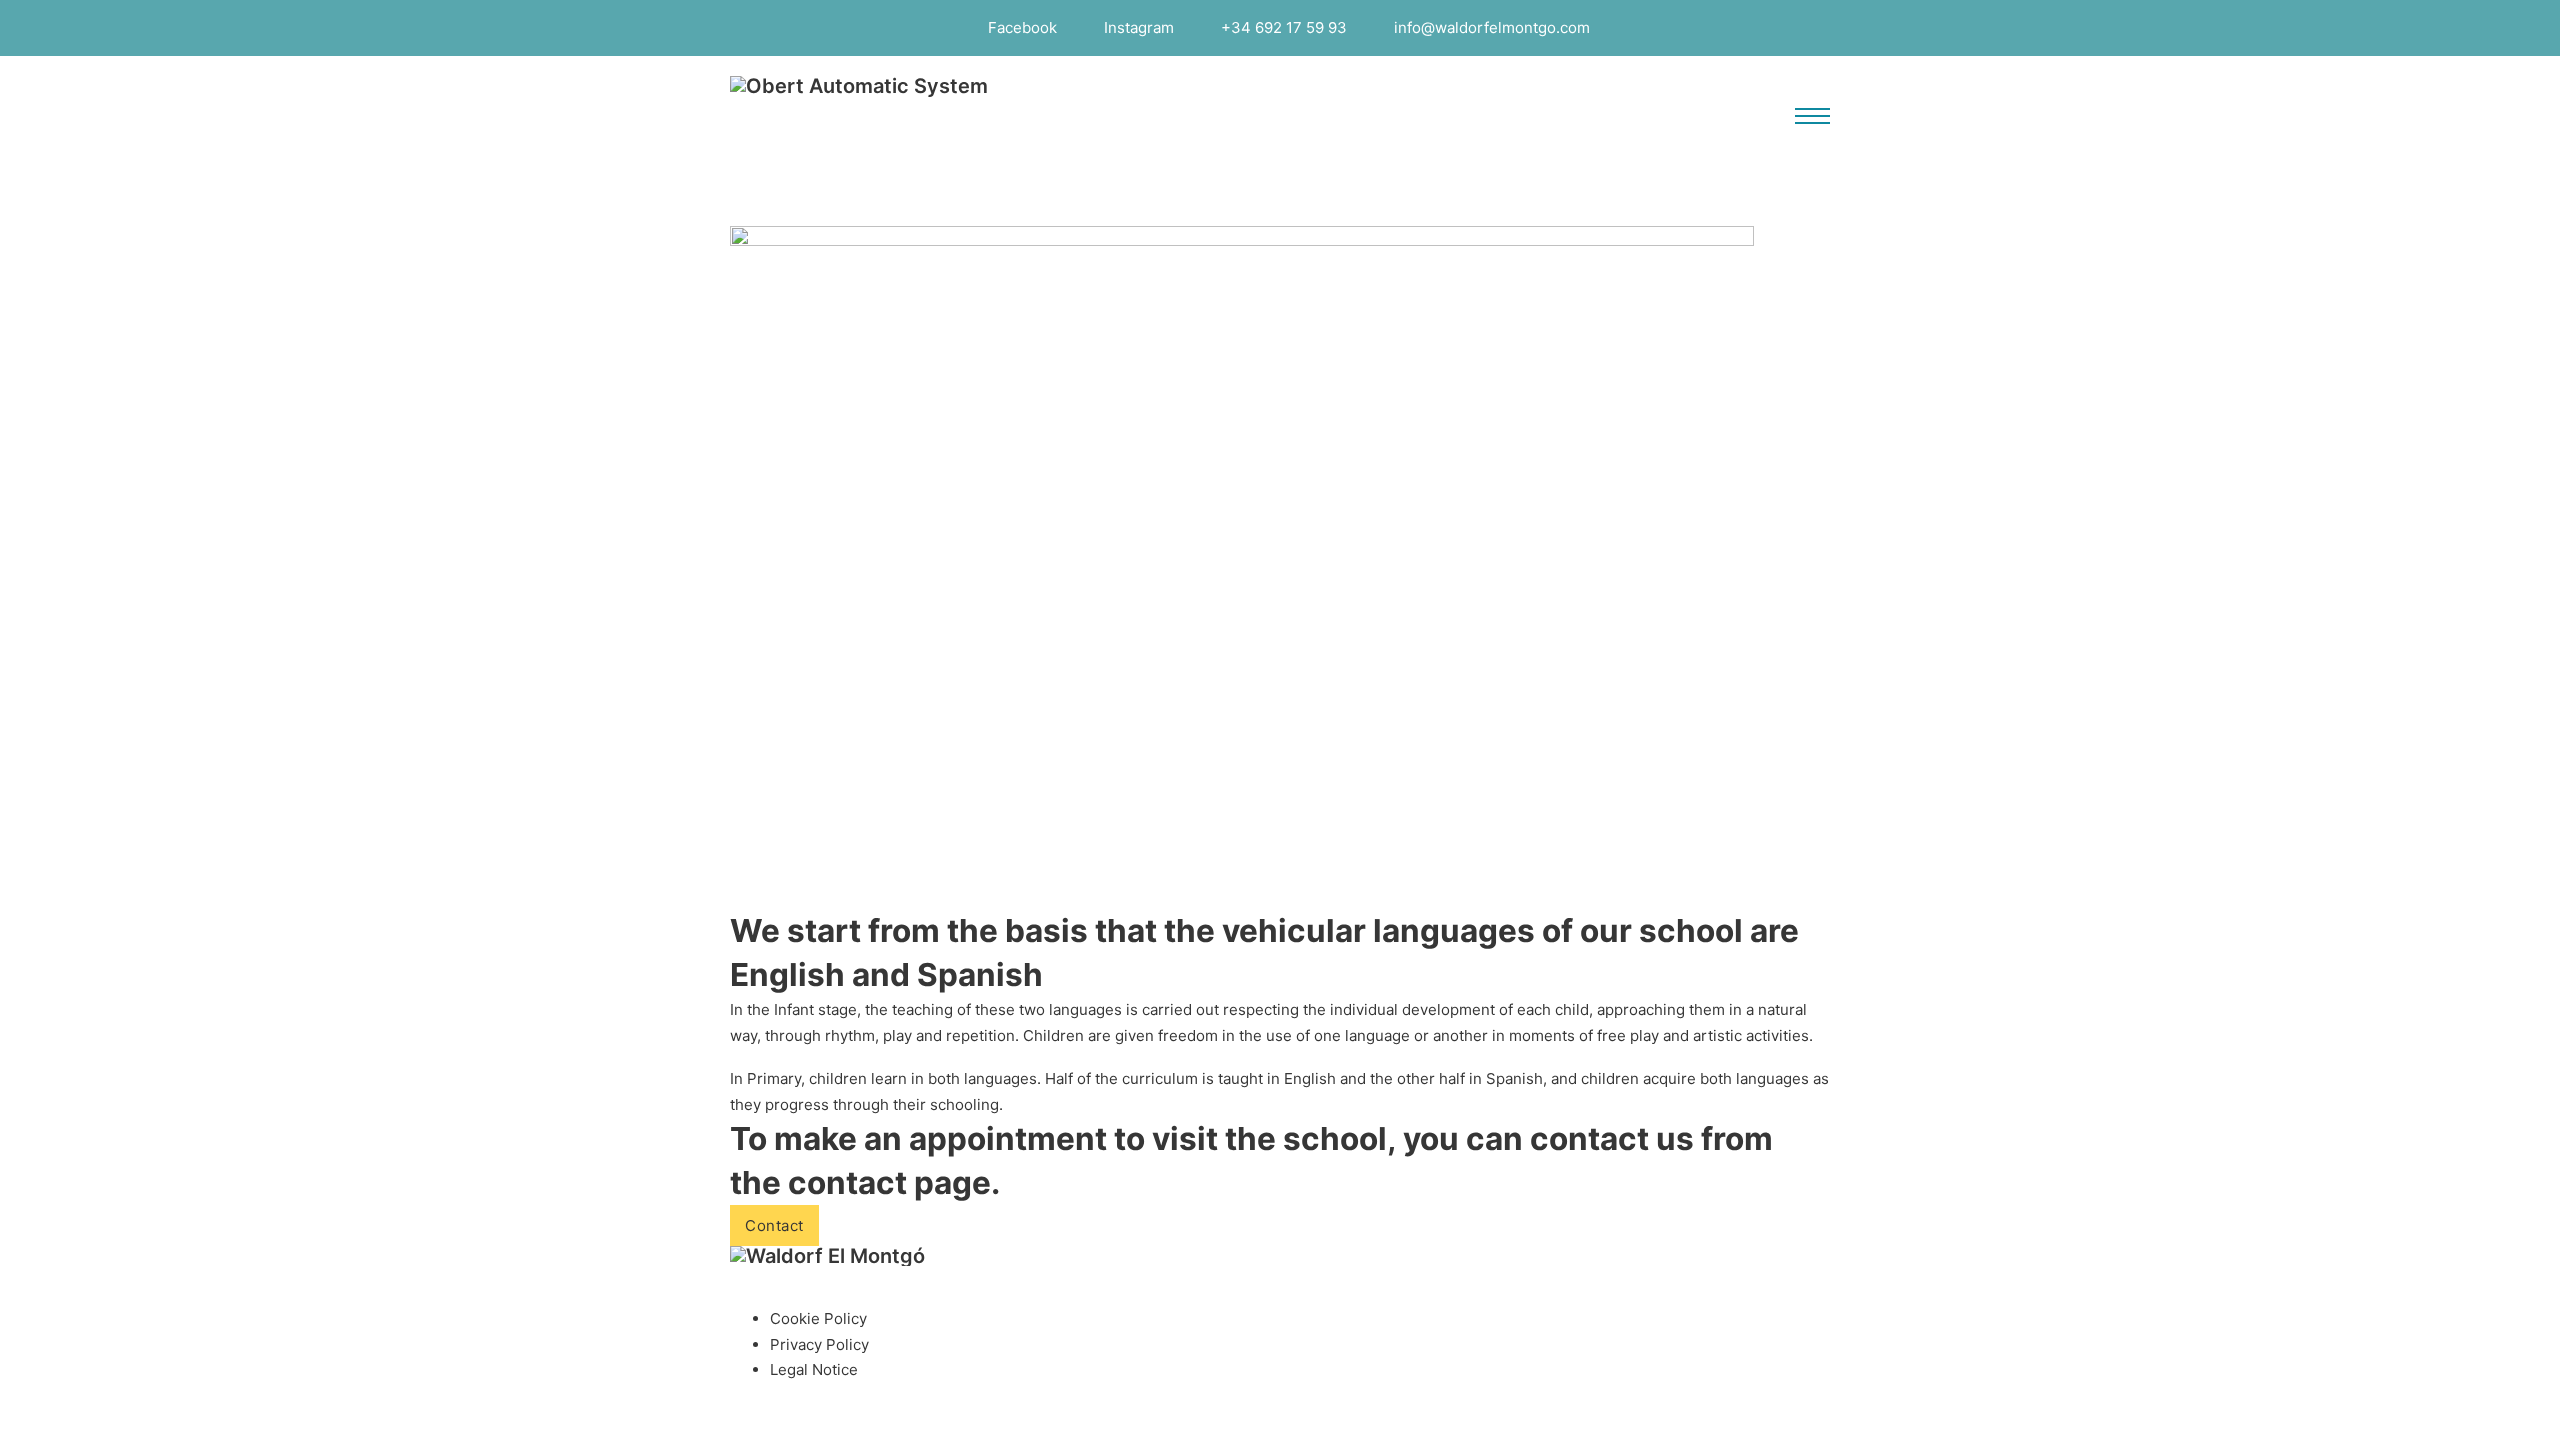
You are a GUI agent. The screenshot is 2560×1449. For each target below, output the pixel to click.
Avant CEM (1191, 1435)
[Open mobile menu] (1812, 116)
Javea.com (1409, 1435)
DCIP (1265, 1435)
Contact (774, 1225)
